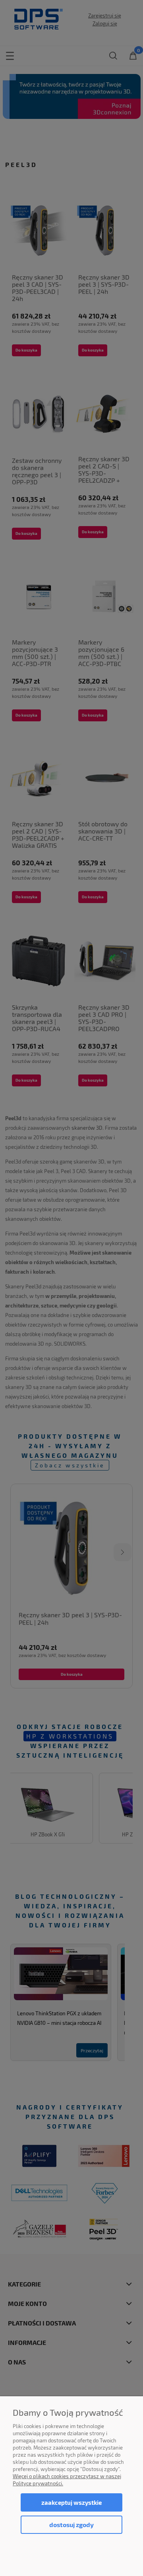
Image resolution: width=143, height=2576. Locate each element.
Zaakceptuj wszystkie (71, 2502)
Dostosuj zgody (71, 2525)
